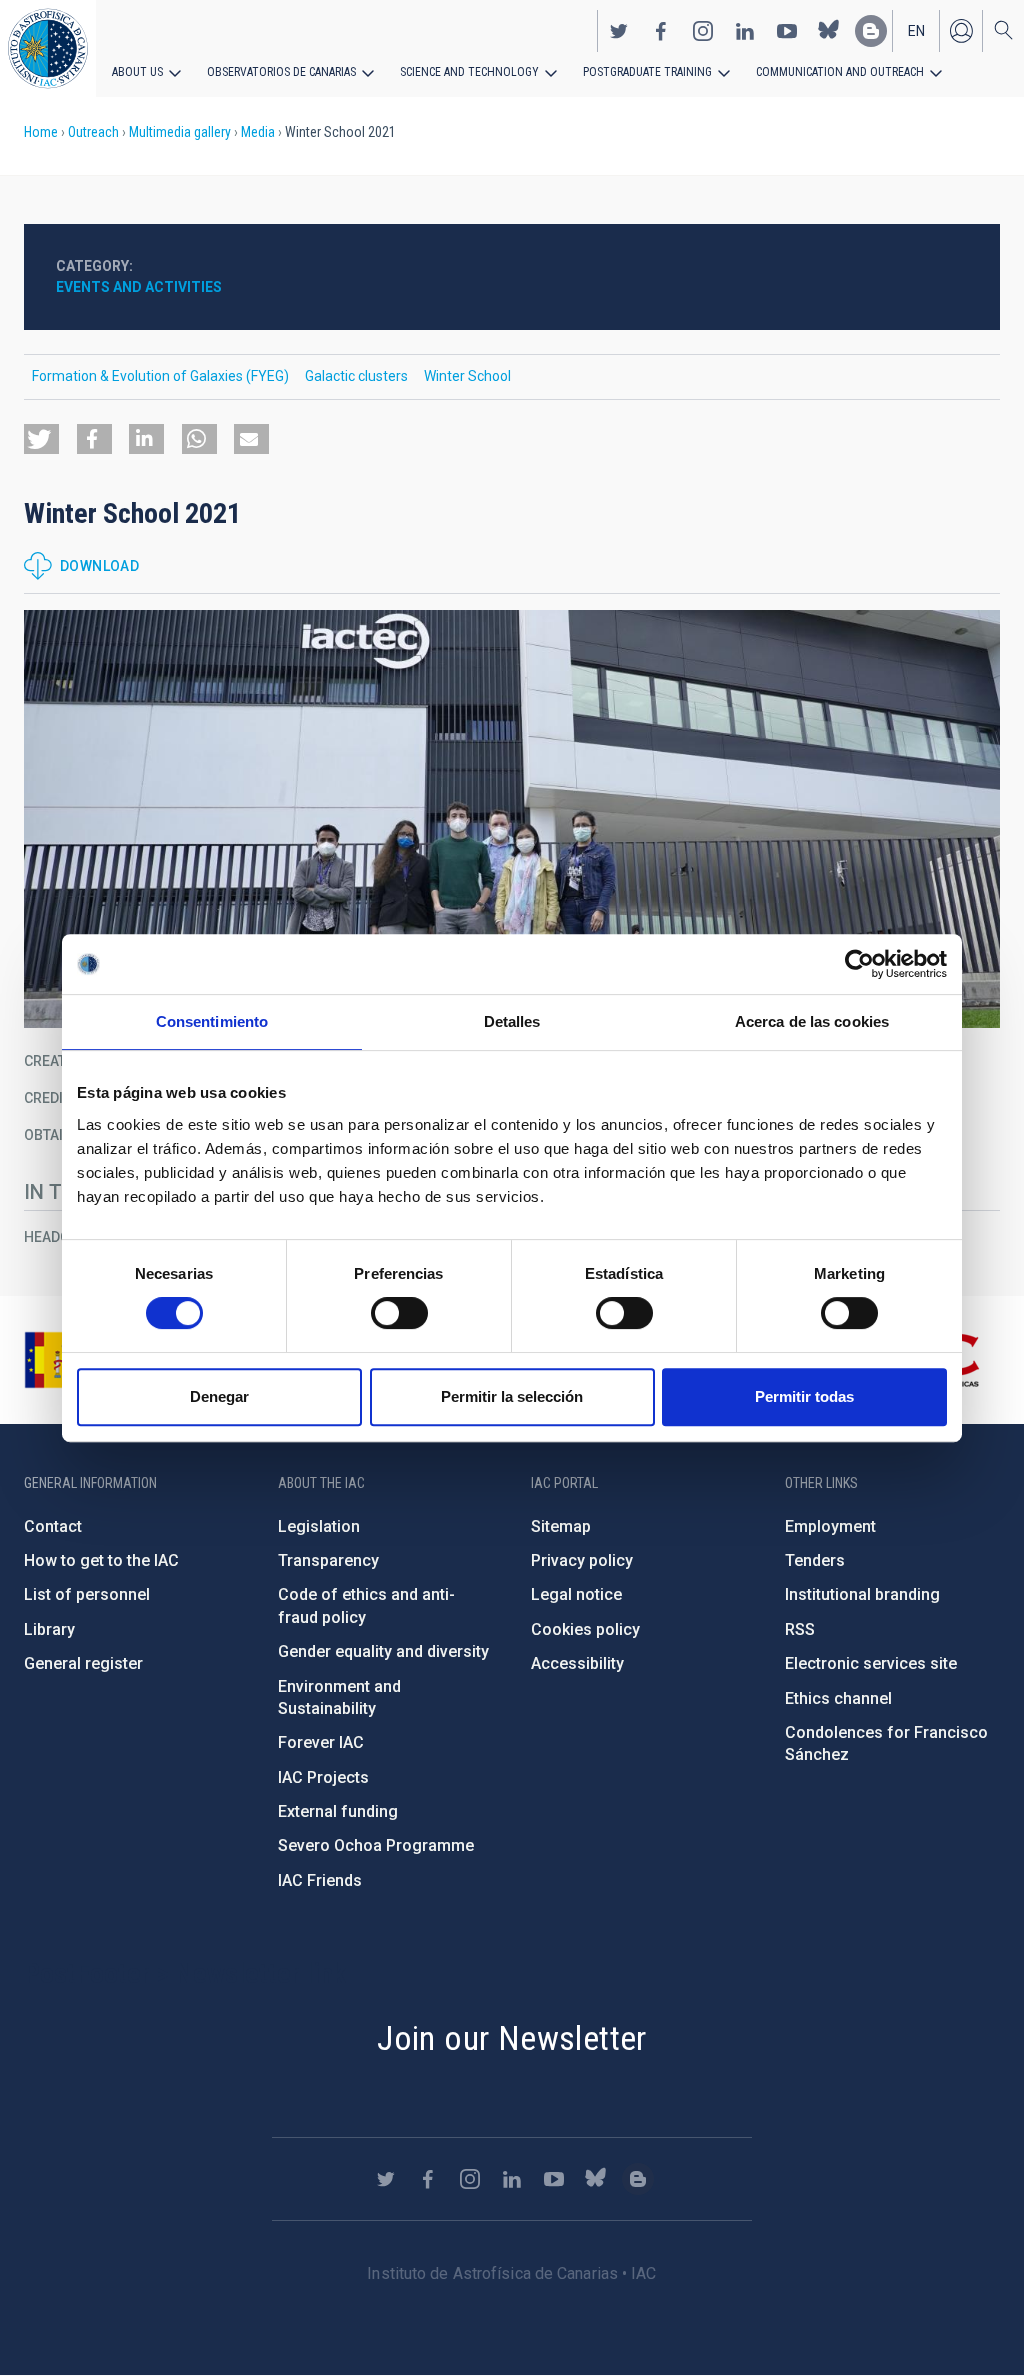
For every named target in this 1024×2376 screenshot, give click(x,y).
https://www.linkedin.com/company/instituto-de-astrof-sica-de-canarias (745, 31)
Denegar (219, 1396)
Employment (830, 1526)
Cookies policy (585, 1629)
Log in (961, 31)
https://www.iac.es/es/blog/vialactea (871, 31)
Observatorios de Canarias (281, 72)
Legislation (319, 1526)
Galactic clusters (356, 376)
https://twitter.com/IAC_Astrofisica (619, 31)
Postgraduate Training (647, 72)
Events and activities (139, 287)
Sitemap (561, 1526)
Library (49, 1629)
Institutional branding (862, 1594)
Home (41, 132)
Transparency (328, 1560)
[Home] (48, 48)
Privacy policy (582, 1560)
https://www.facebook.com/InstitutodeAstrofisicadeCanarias (661, 31)
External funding (338, 1811)
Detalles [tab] (512, 1021)
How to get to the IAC (101, 1560)
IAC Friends (320, 1880)
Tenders (815, 1560)
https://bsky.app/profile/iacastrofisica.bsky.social (829, 31)
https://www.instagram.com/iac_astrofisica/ (703, 31)
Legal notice (576, 1594)
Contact (53, 1526)
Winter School (467, 376)
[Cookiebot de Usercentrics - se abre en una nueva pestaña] (859, 964)
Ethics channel (838, 1698)
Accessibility (577, 1663)
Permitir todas (804, 1396)
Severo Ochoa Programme (376, 1845)
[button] (41, 439)
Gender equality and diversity (383, 1651)
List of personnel (87, 1594)
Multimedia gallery (180, 132)
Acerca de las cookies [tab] (812, 1021)
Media (258, 132)
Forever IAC (321, 1742)
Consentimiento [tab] (212, 1021)
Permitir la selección (512, 1396)
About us (137, 72)
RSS (800, 1629)
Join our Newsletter (512, 2038)
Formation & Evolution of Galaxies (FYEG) (160, 376)
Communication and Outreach (840, 72)
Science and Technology (469, 72)
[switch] (399, 1313)
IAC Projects (323, 1777)
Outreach (93, 132)
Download (99, 566)
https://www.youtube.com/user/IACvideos (787, 31)
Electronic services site (871, 1663)
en (916, 31)
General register (83, 1663)
